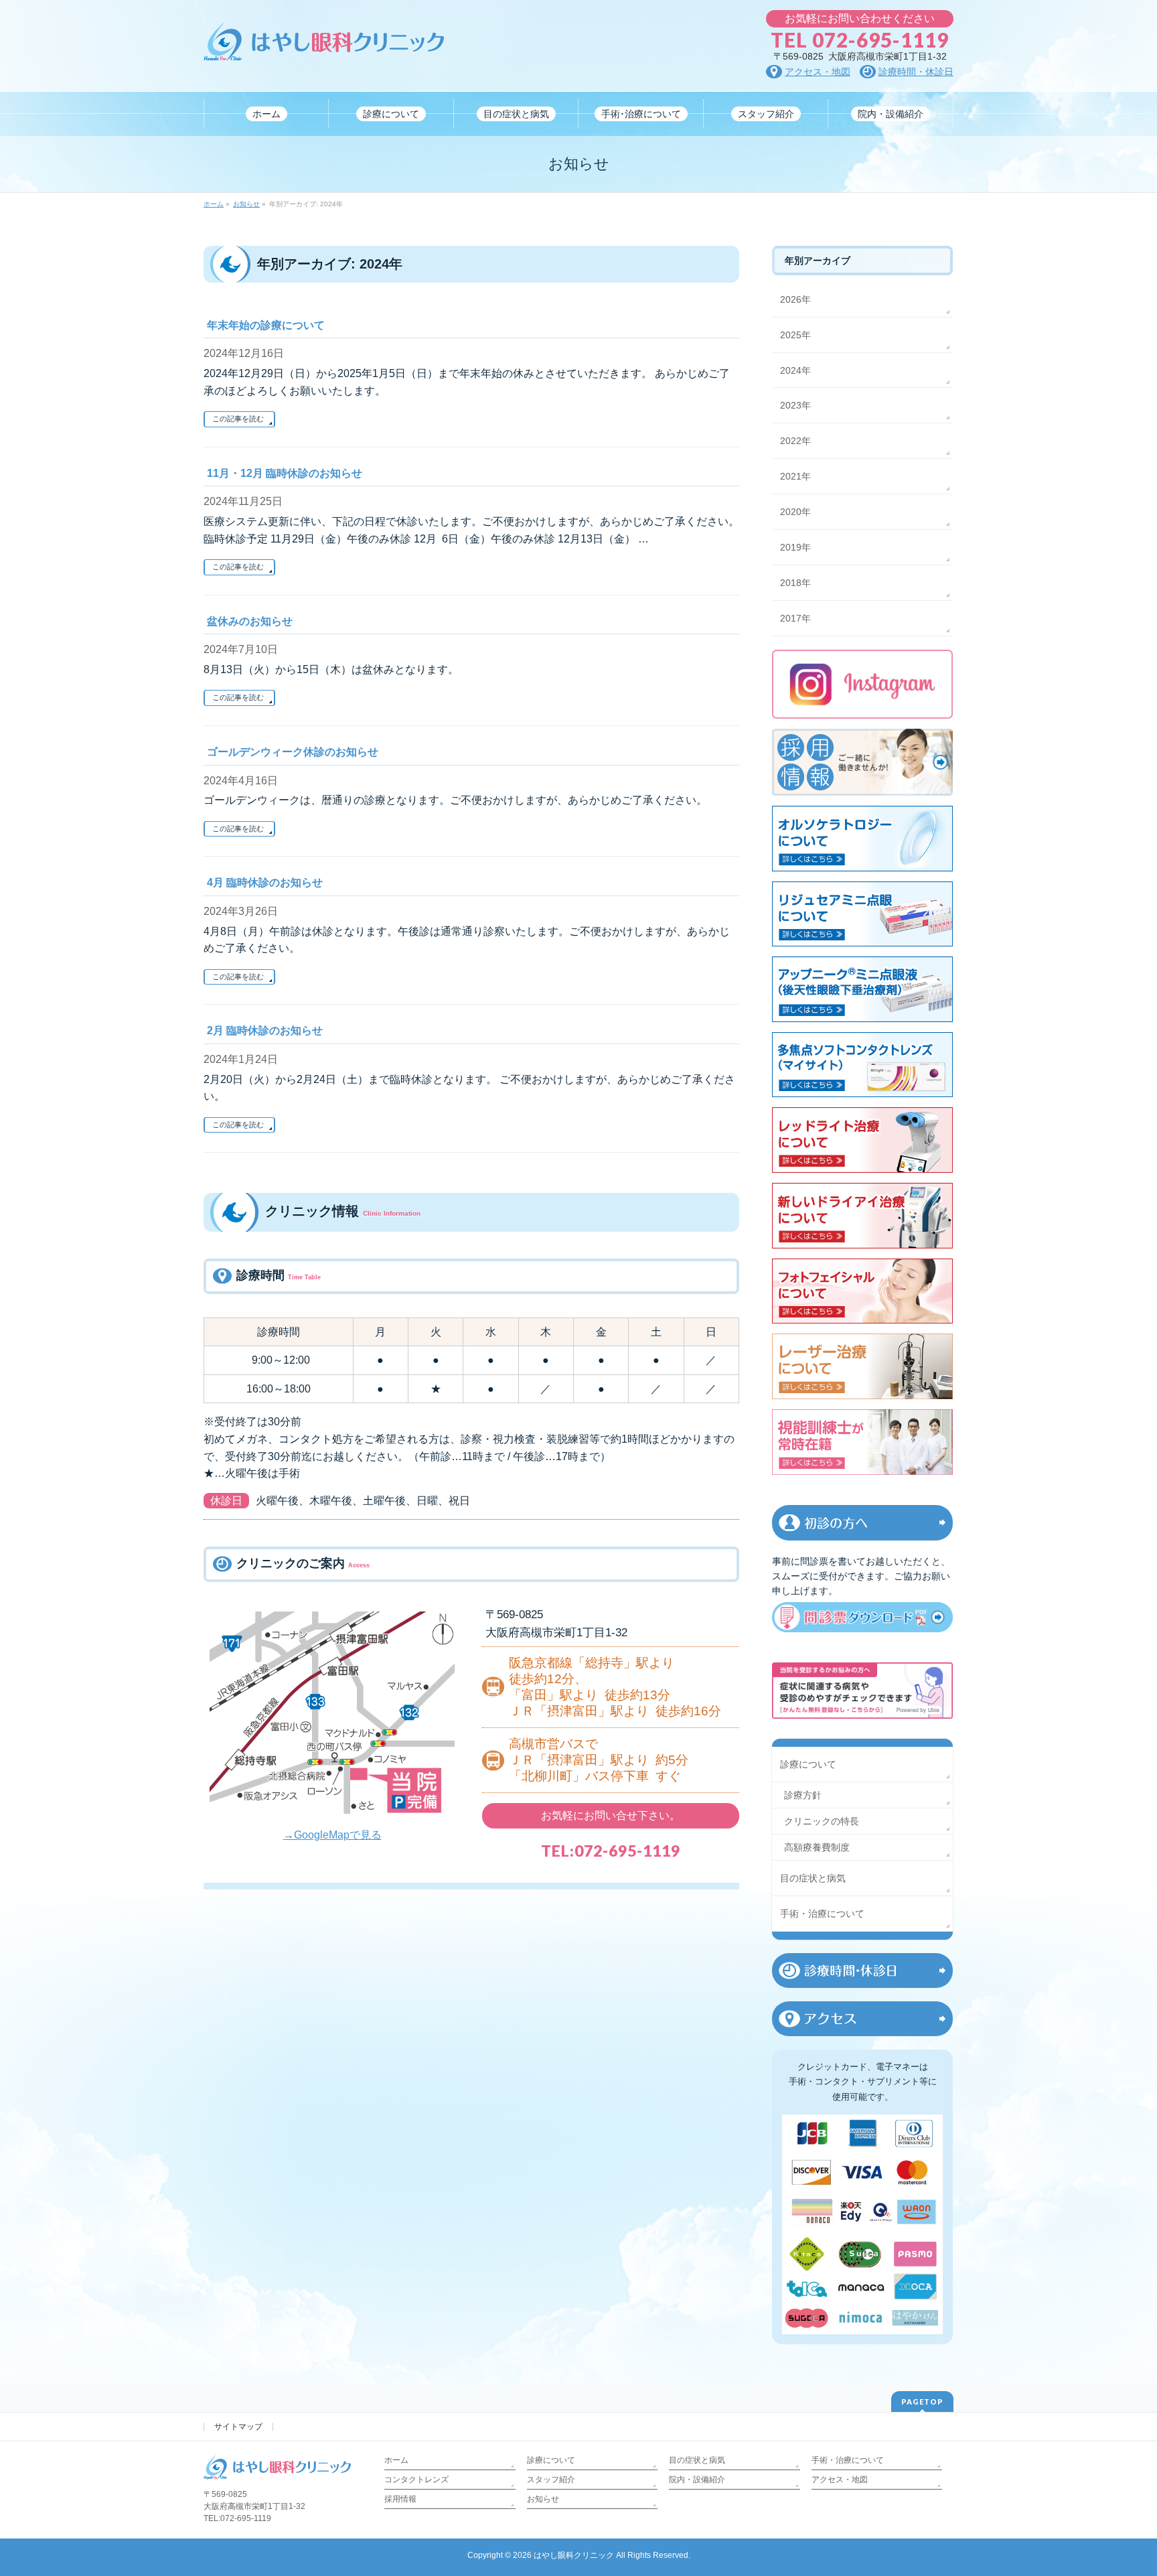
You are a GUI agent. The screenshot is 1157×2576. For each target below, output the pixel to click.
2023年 (795, 405)
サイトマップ (238, 2427)
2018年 (795, 583)
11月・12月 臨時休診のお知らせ (285, 473)
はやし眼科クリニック (574, 2555)
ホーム (396, 2460)
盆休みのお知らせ (250, 621)
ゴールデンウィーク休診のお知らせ (293, 752)
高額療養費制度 (817, 1847)
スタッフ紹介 (551, 2480)
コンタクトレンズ (416, 2480)
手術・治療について (822, 1914)
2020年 (795, 512)
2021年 (795, 476)
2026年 (795, 299)
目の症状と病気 (813, 1878)
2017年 (795, 618)
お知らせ (543, 2499)
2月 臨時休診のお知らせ (265, 1030)
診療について (808, 1764)
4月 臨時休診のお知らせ (265, 882)
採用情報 (400, 2499)
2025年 (795, 335)
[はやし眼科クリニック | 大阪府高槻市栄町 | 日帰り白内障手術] (324, 45)
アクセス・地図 (840, 2480)
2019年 (795, 547)
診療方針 (803, 1795)
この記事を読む (238, 419)
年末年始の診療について (266, 325)
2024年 (795, 370)
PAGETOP (922, 2402)
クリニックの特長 (822, 1821)
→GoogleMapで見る (332, 1835)
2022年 (795, 441)
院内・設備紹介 (697, 2480)
